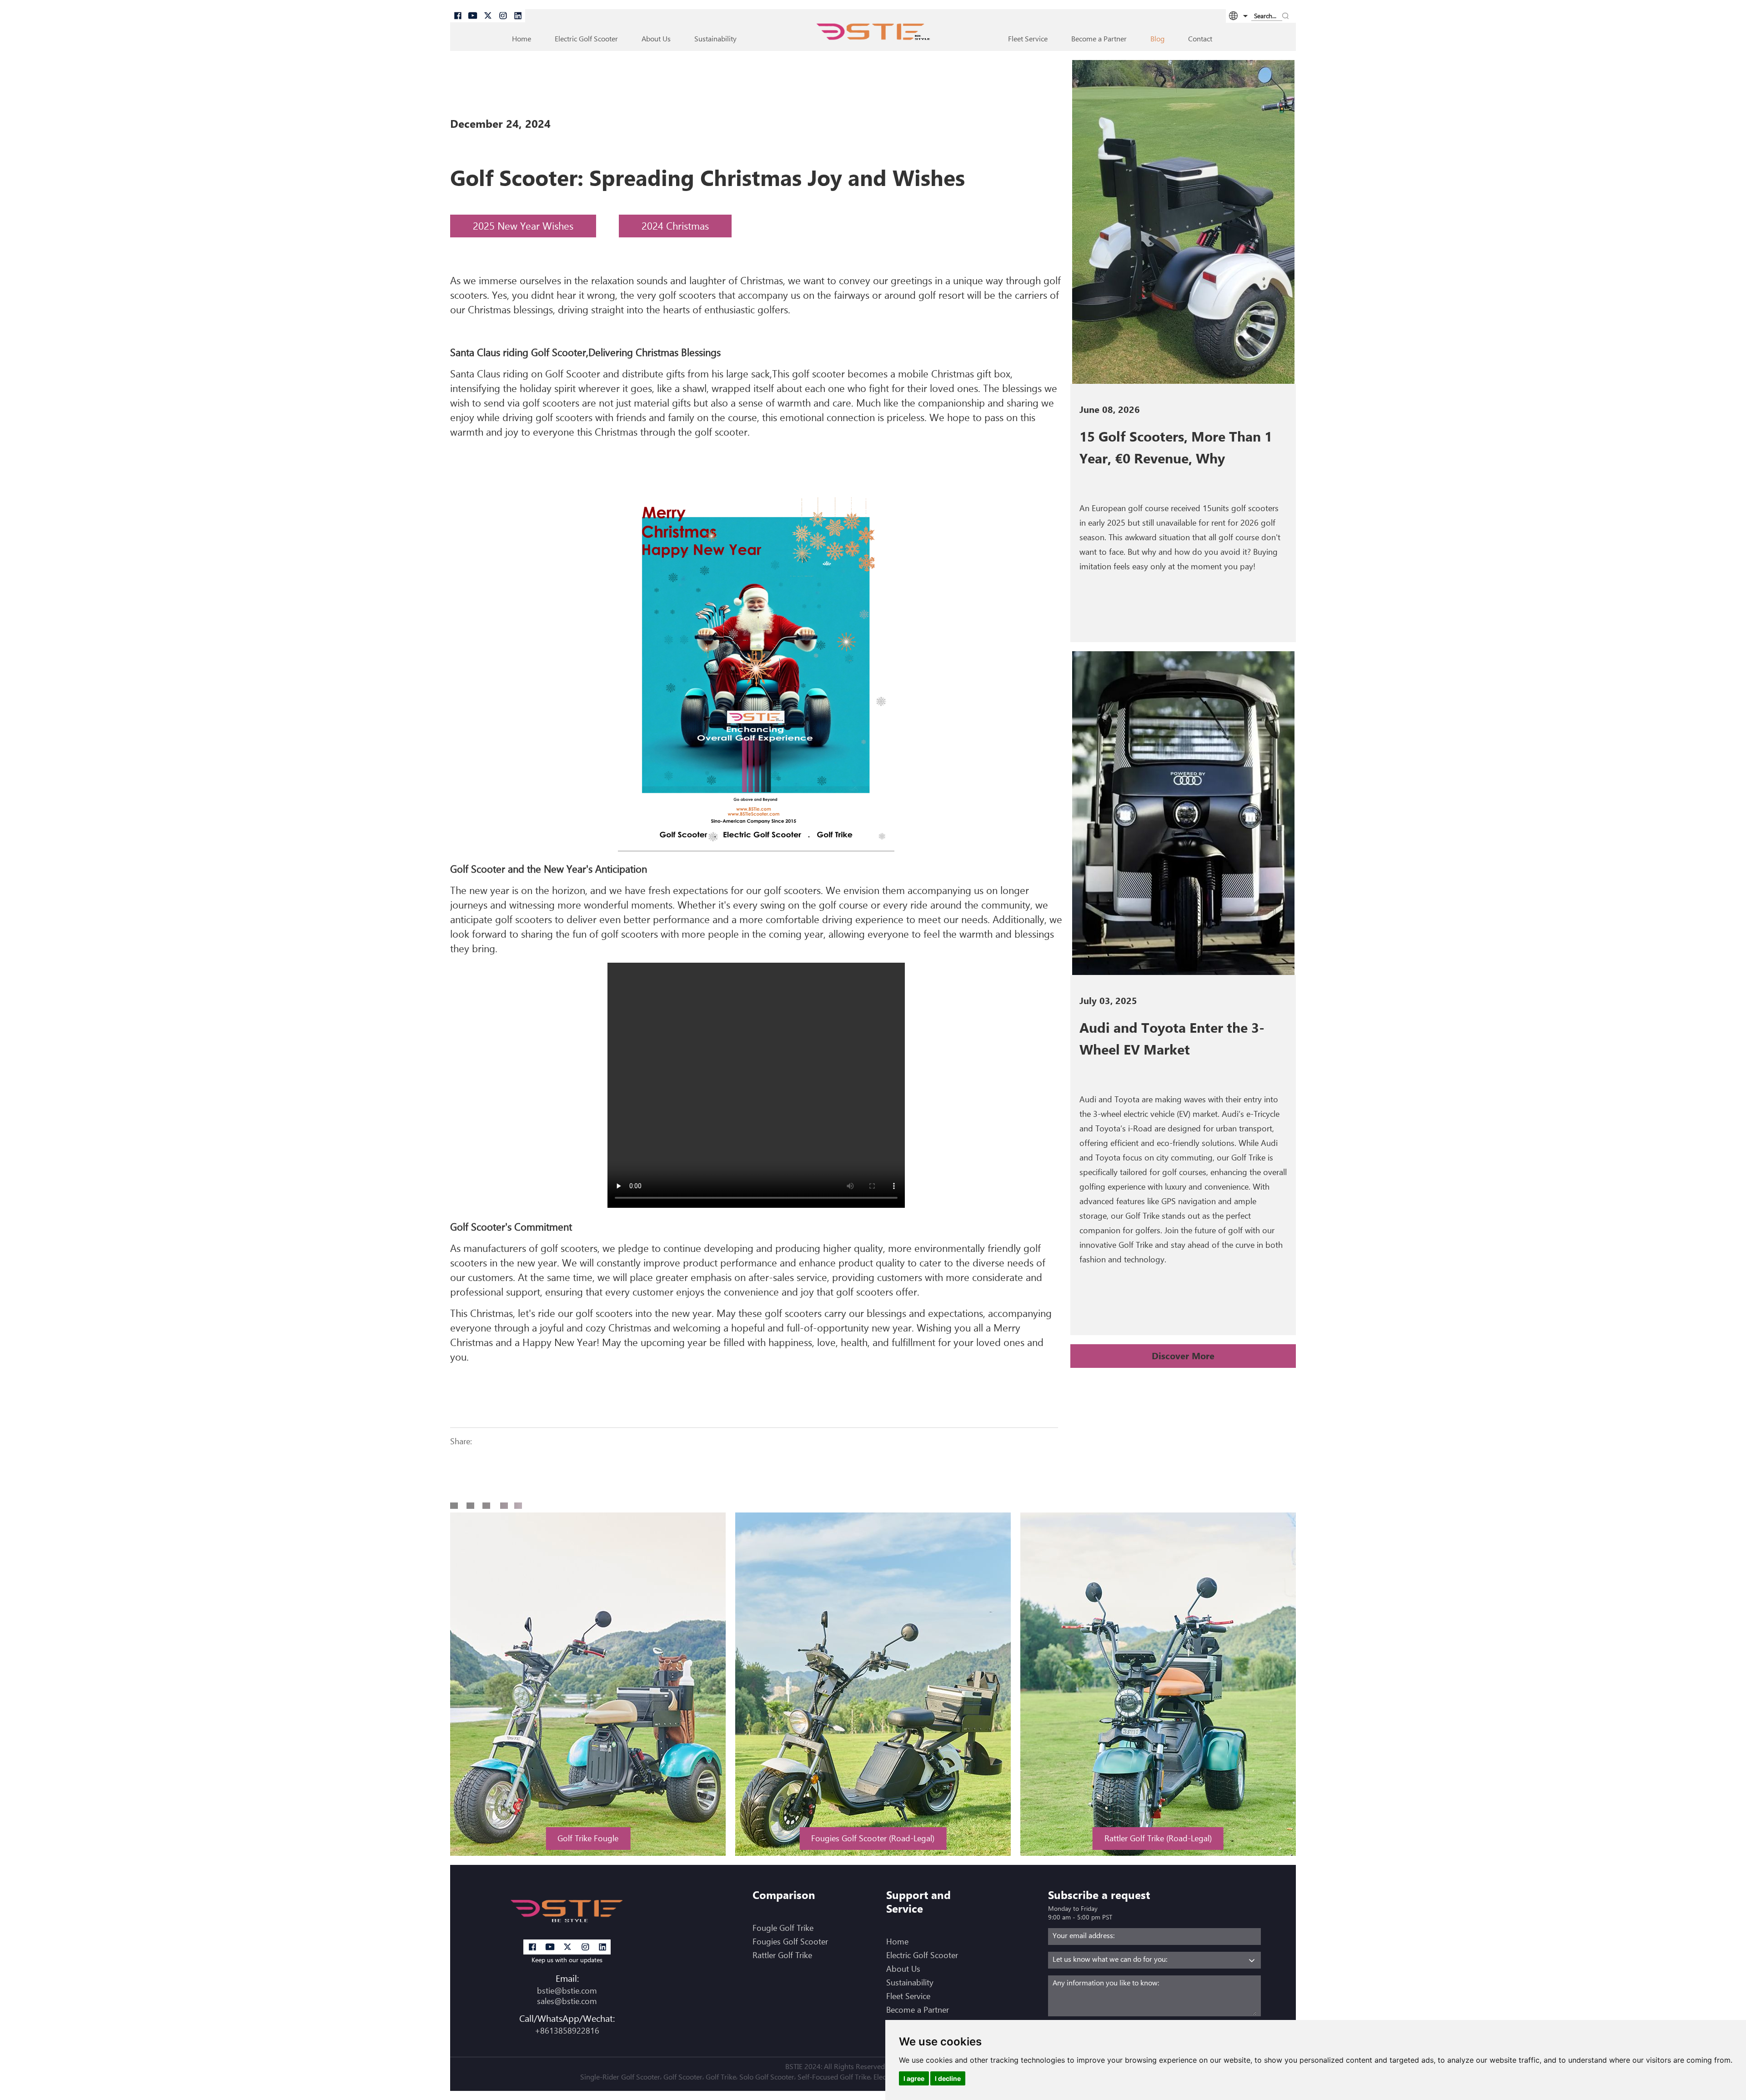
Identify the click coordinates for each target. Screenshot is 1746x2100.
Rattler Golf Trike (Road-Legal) (1158, 1838)
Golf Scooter (683, 2077)
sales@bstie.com (567, 2001)
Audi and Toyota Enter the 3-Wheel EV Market (1172, 1039)
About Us (656, 39)
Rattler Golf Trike (782, 1955)
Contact (1200, 39)
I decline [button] (948, 2078)
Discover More (1183, 1356)
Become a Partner (1099, 39)
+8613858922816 (567, 2031)
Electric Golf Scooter (922, 1955)
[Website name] (873, 34)
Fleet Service (1028, 39)
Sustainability (715, 39)
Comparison (784, 1895)
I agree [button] (914, 2078)
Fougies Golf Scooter (790, 1942)
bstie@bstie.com (567, 1991)
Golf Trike (721, 2077)
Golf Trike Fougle (588, 1838)
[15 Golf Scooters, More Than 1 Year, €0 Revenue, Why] (1183, 222)
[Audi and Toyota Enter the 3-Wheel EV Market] (1183, 813)
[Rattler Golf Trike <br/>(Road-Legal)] (1158, 1684)
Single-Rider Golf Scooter (620, 2077)
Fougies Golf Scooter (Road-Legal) (873, 1838)
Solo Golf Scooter (767, 2077)
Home (522, 39)
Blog (1157, 39)
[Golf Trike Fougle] (588, 1684)
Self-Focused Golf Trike (834, 2077)
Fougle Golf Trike (783, 1928)
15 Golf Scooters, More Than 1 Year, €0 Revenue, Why (1176, 447)
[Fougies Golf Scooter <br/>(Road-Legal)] (873, 1684)
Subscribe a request (1099, 1895)
